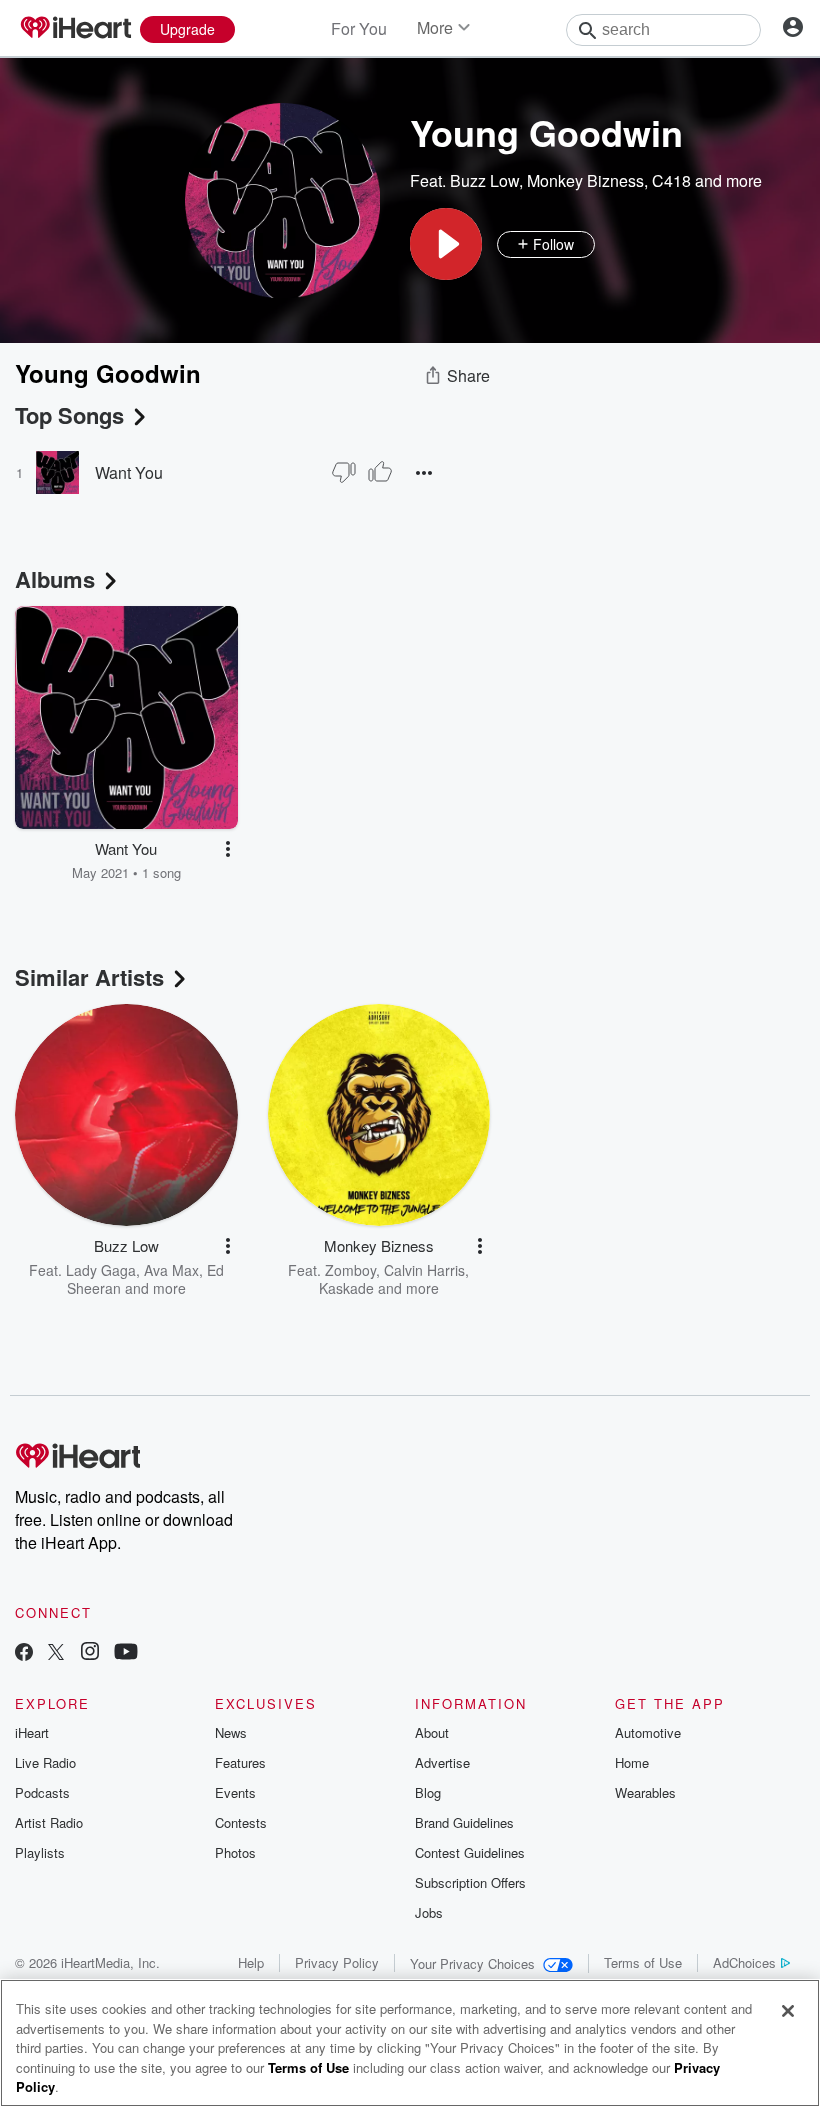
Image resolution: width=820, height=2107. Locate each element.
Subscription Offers (470, 1882)
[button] (446, 244)
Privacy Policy (337, 1962)
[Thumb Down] (344, 472)
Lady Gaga (101, 1270)
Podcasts (42, 1792)
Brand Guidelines (464, 1822)
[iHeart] (75, 29)
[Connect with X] (56, 1653)
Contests (241, 1822)
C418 (671, 180)
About (432, 1732)
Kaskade (346, 1288)
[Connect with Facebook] (24, 1653)
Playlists (40, 1852)
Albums (55, 579)
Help (251, 1962)
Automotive (648, 1732)
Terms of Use (643, 1962)
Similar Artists (89, 977)
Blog (428, 1792)
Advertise (442, 1762)
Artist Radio (49, 1822)
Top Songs (69, 415)
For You (359, 28)
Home (632, 1762)
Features (240, 1762)
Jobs (429, 1912)
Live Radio (45, 1762)
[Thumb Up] (380, 472)
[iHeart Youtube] (126, 1653)
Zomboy (350, 1270)
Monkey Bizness (585, 180)
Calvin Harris (424, 1270)
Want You (129, 472)
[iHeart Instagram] (90, 1653)
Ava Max (171, 1270)
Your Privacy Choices (472, 1963)
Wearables (645, 1792)
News (231, 1732)
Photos (235, 1852)
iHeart (32, 1732)
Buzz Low (484, 180)
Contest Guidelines (470, 1852)
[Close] (788, 2011)
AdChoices (744, 1962)
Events (235, 1792)
